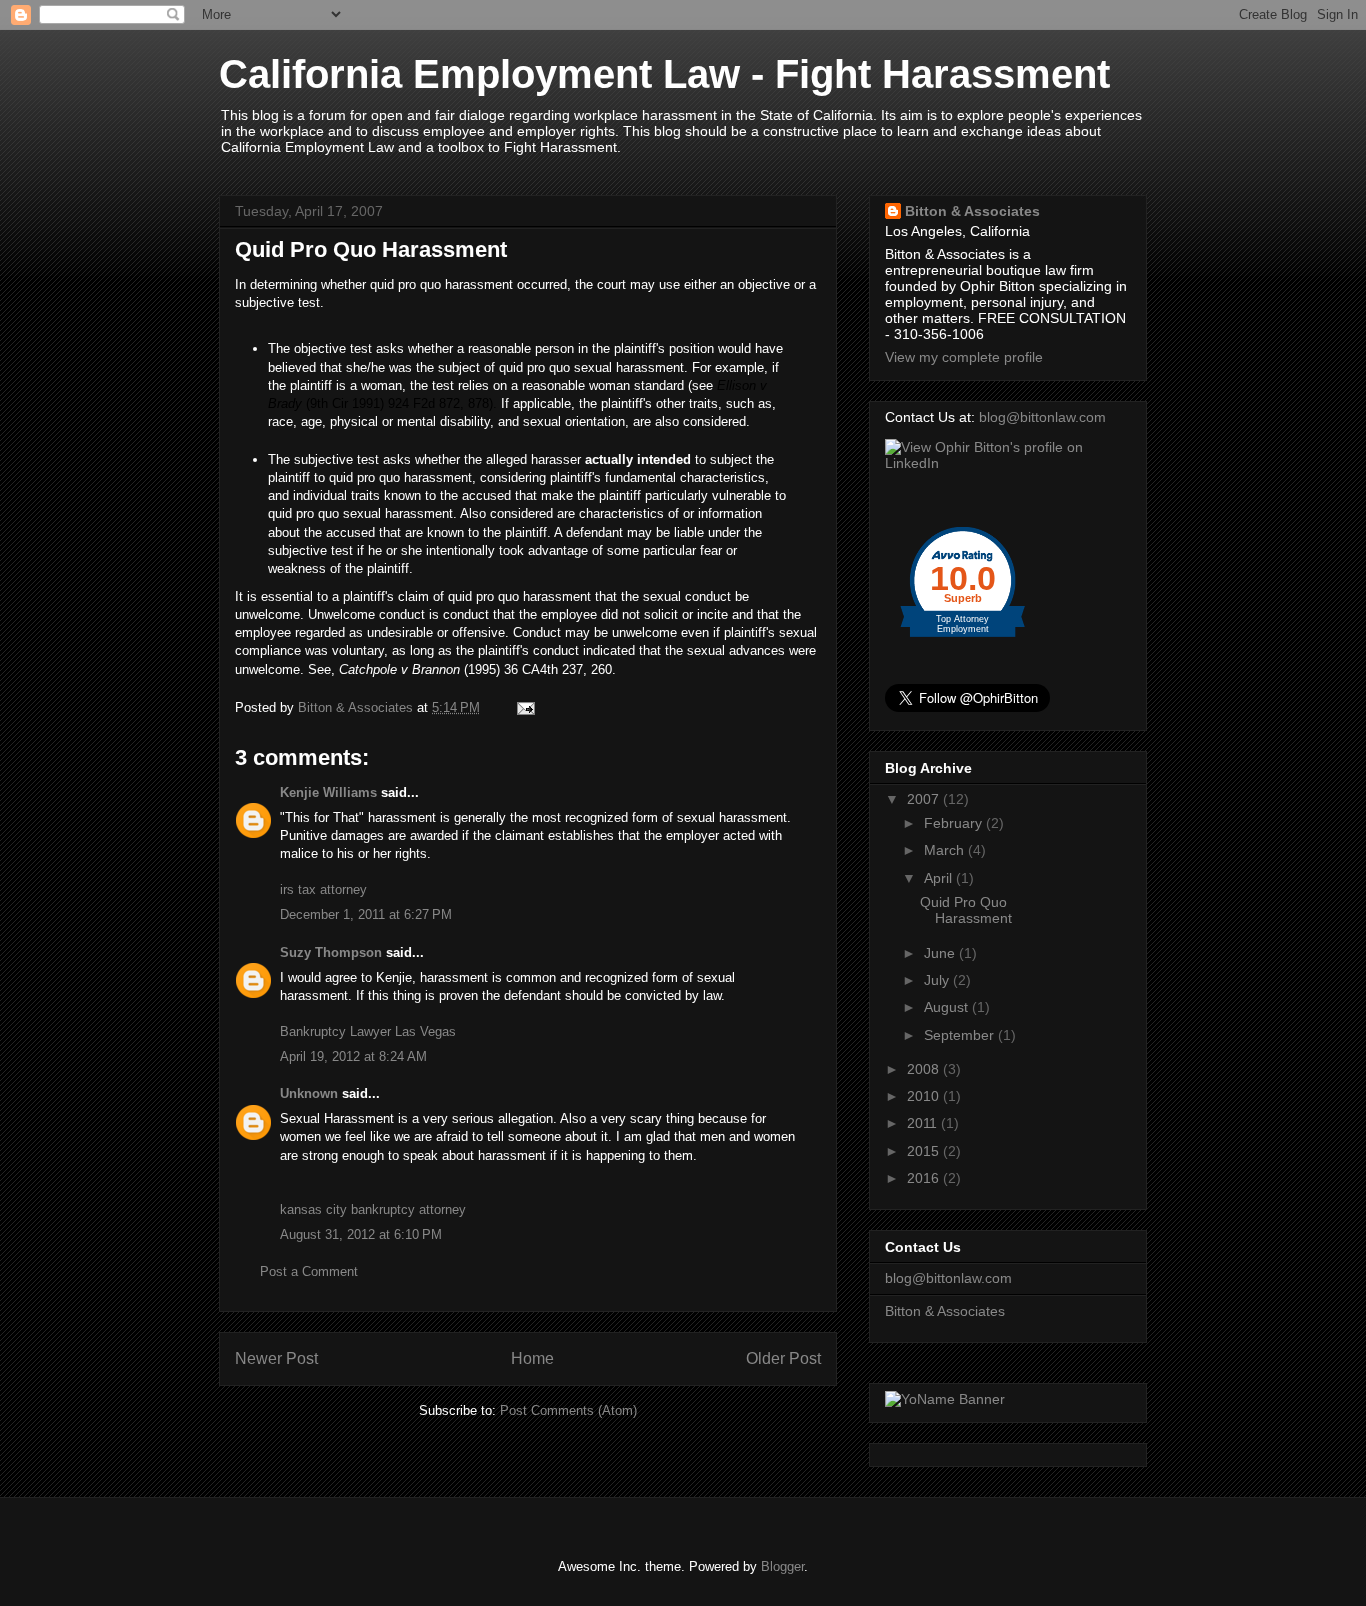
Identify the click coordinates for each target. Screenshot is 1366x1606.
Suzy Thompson (331, 952)
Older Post (783, 1358)
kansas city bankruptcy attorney (373, 1209)
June (941, 953)
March (946, 850)
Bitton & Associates (972, 211)
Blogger (782, 1566)
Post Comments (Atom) (568, 1410)
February (955, 823)
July (938, 980)
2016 (925, 1178)
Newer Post (276, 1358)
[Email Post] (524, 707)
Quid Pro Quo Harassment (966, 910)
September (961, 1035)
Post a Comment (309, 1271)
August (948, 1007)
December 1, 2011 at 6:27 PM (366, 914)
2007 (925, 799)
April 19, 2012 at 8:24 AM (353, 1056)
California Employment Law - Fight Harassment (664, 74)
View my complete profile (964, 357)
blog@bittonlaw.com (1042, 417)
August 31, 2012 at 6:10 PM (361, 1234)
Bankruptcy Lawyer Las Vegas (368, 1031)
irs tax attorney (323, 889)
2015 (925, 1151)
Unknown (309, 1093)
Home (532, 1358)
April (940, 878)
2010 (925, 1096)
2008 (925, 1069)
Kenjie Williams (328, 792)
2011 (924, 1123)
